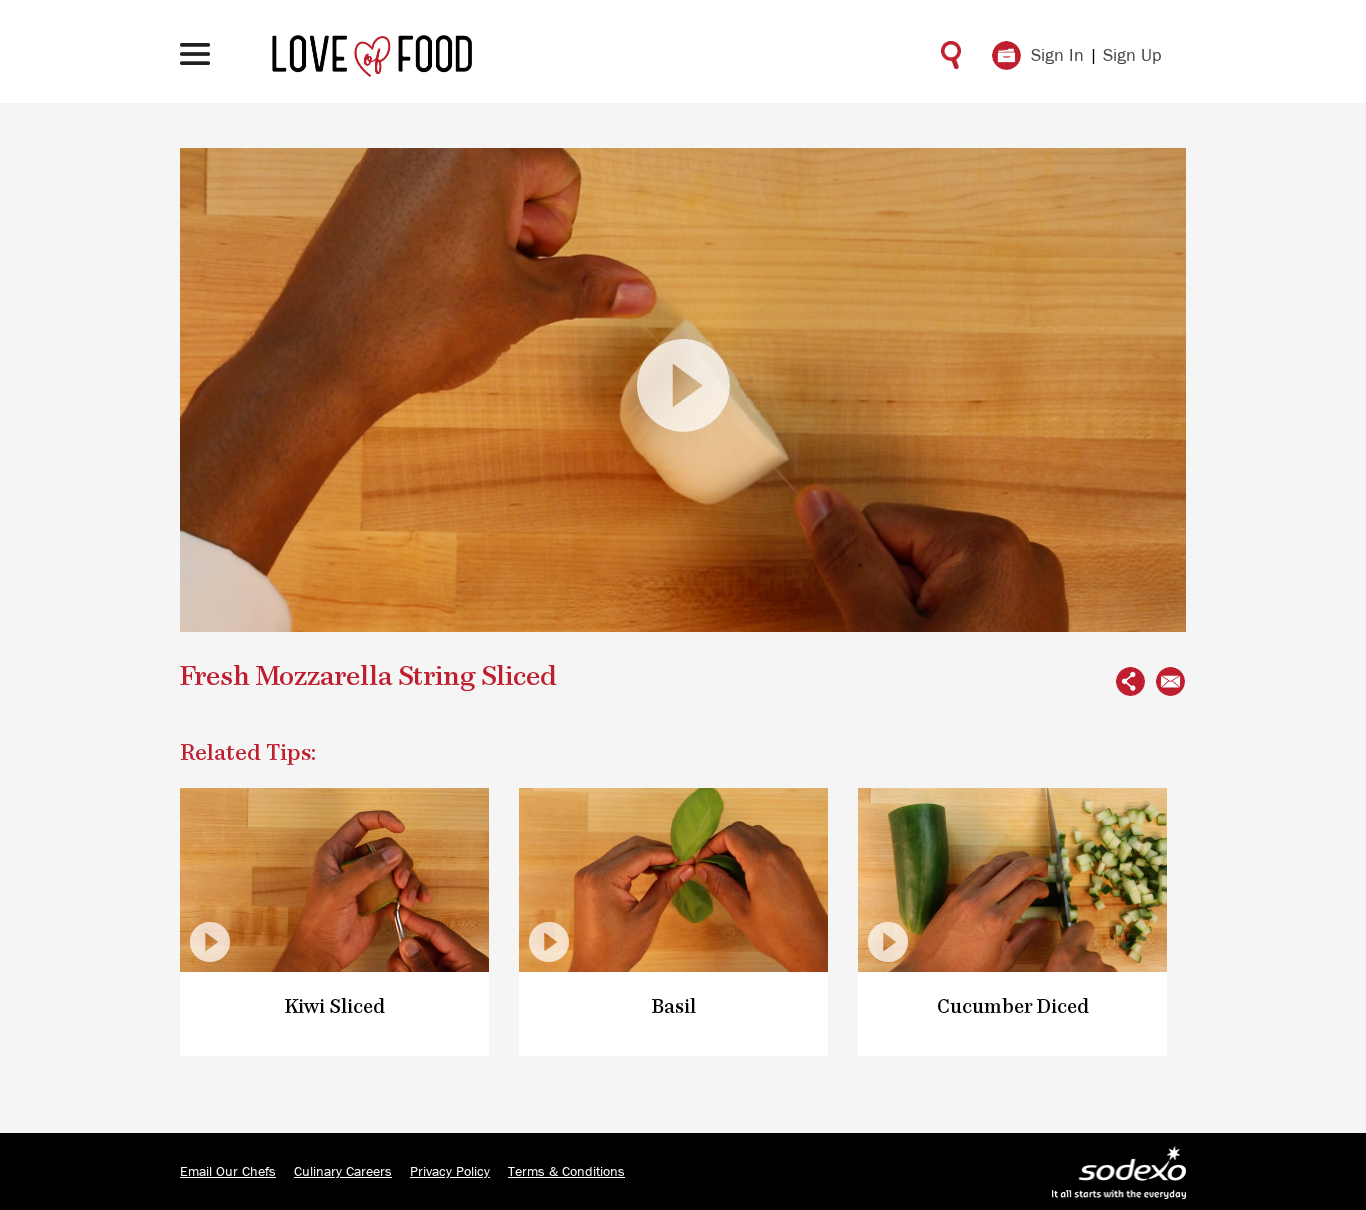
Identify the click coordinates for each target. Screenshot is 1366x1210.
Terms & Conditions (566, 1172)
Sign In (1057, 56)
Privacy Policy (450, 1172)
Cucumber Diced (1013, 1007)
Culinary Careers (343, 1172)
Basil (674, 1007)
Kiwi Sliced (335, 1007)
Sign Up (1132, 56)
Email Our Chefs (228, 1172)
